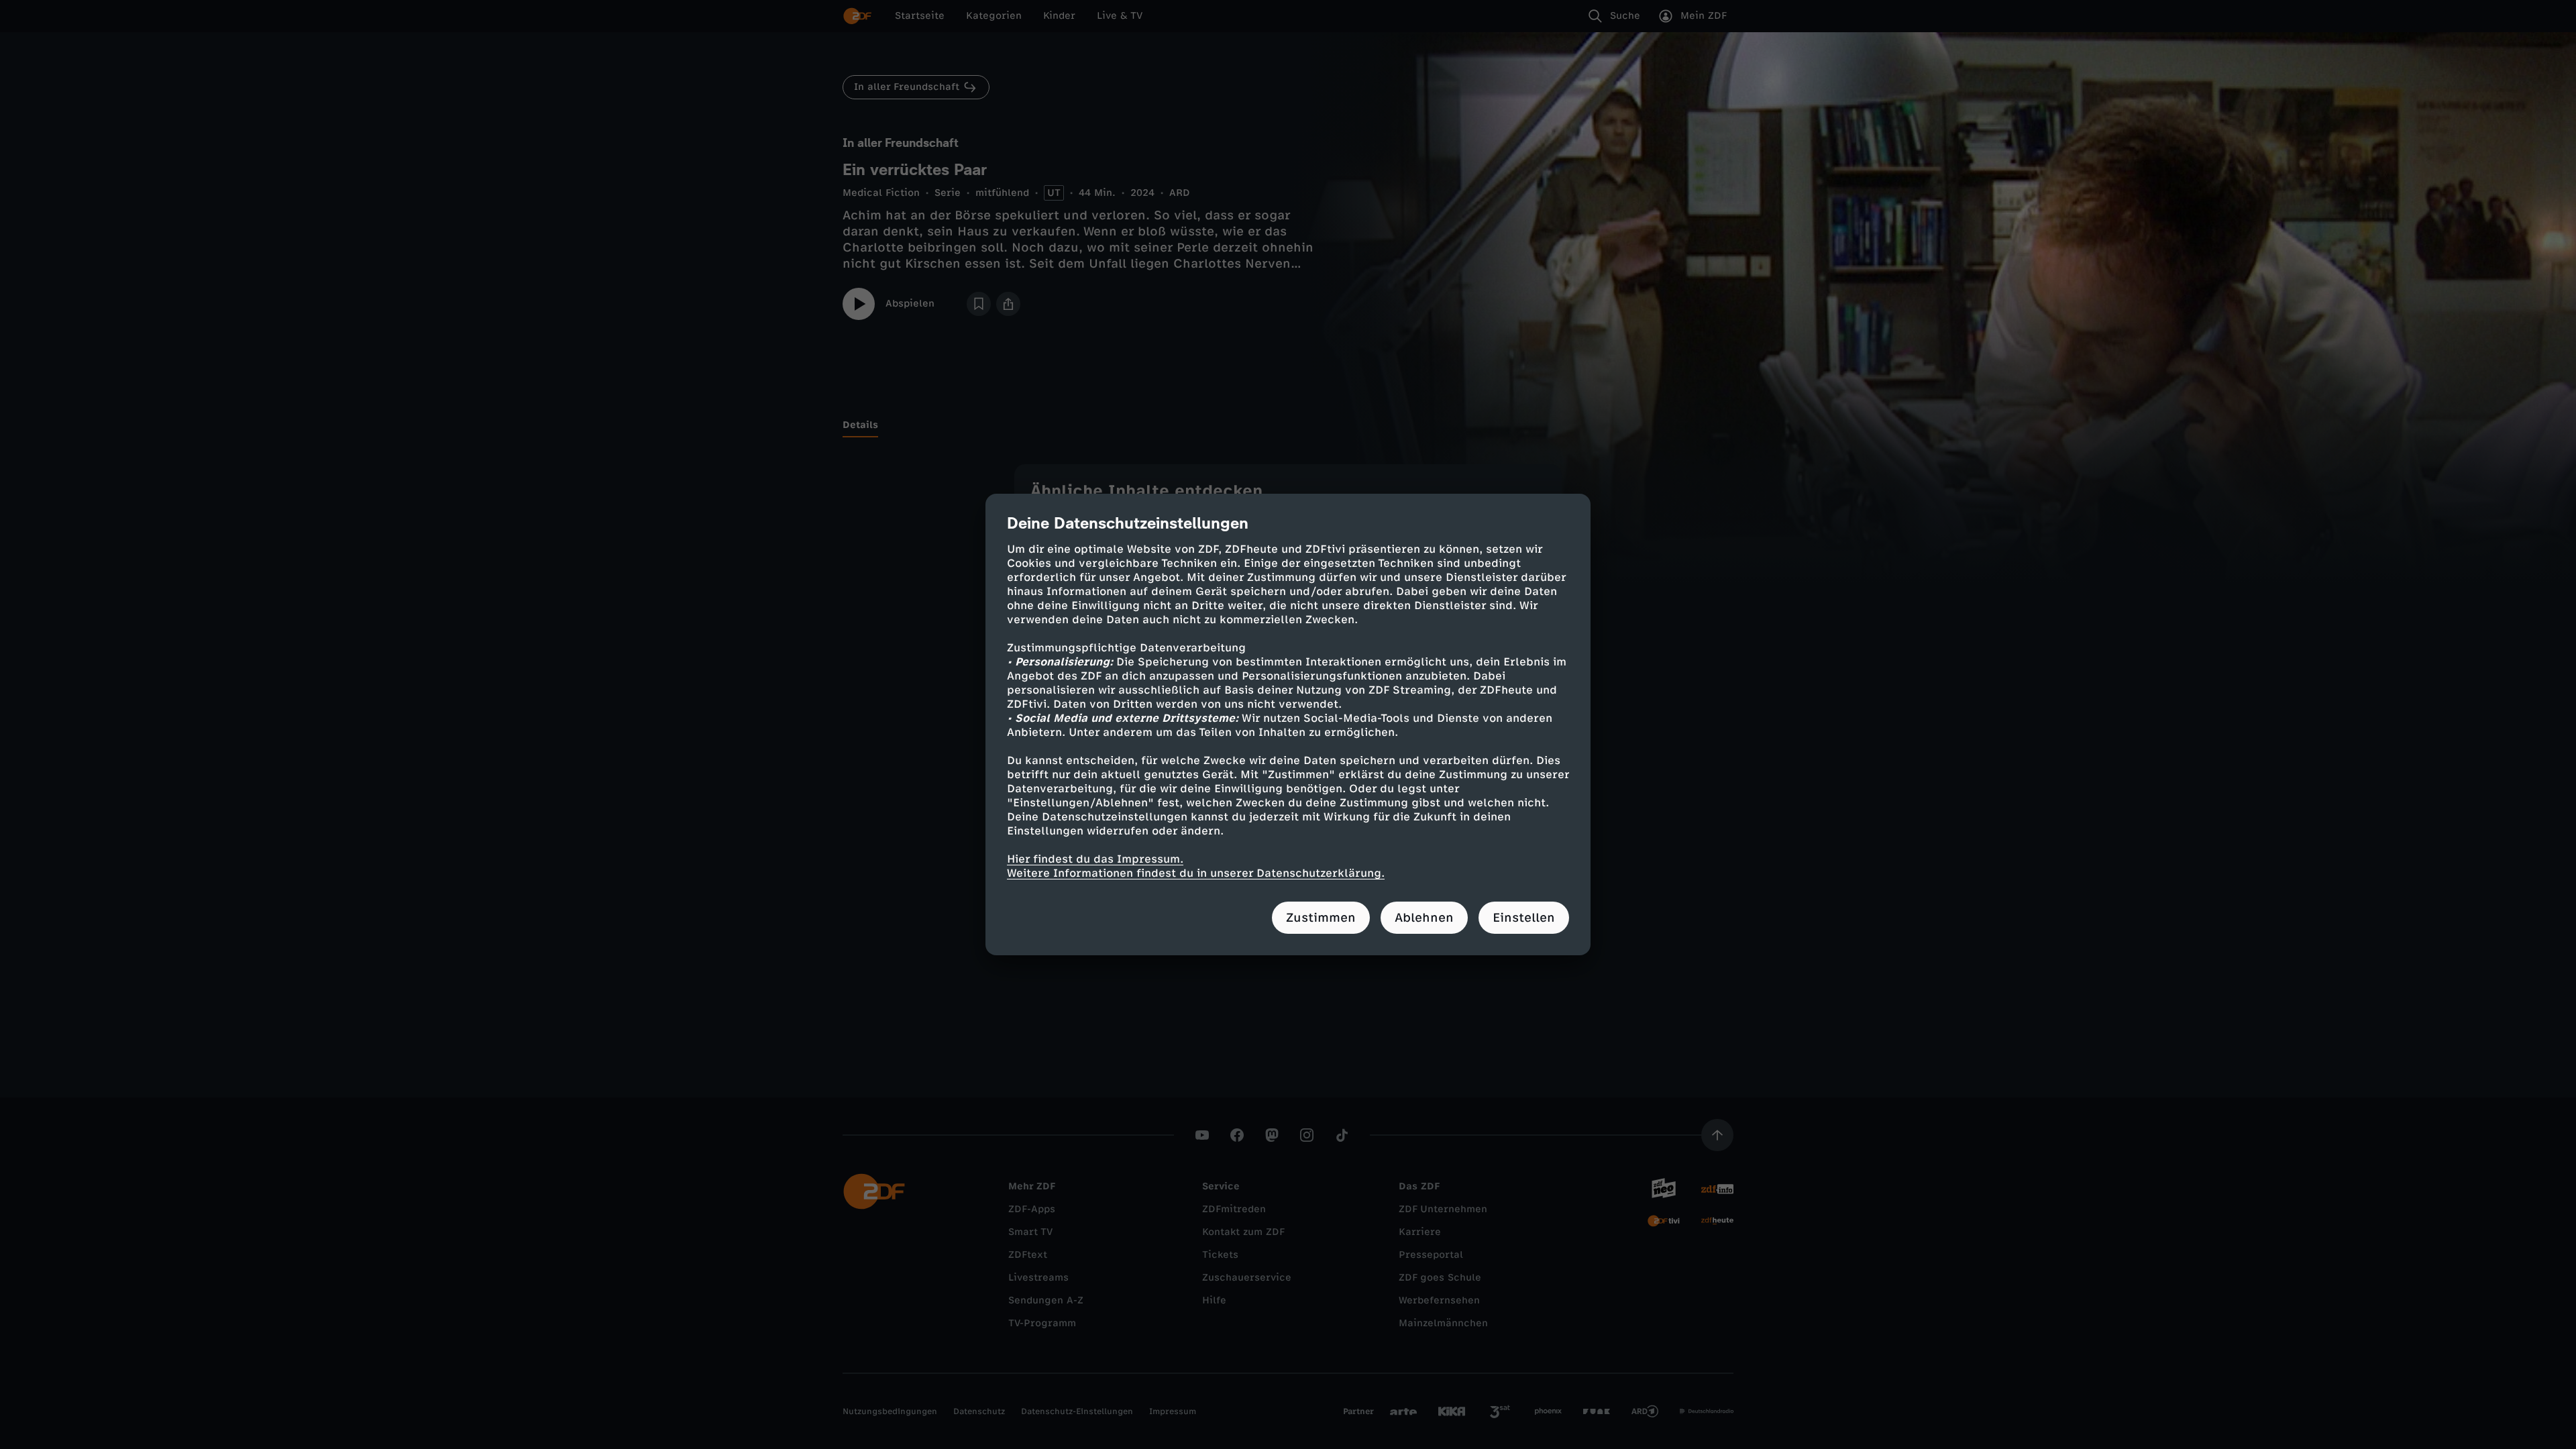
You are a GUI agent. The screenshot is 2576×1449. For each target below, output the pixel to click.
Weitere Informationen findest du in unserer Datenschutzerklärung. (1196, 873)
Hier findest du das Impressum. (1095, 859)
